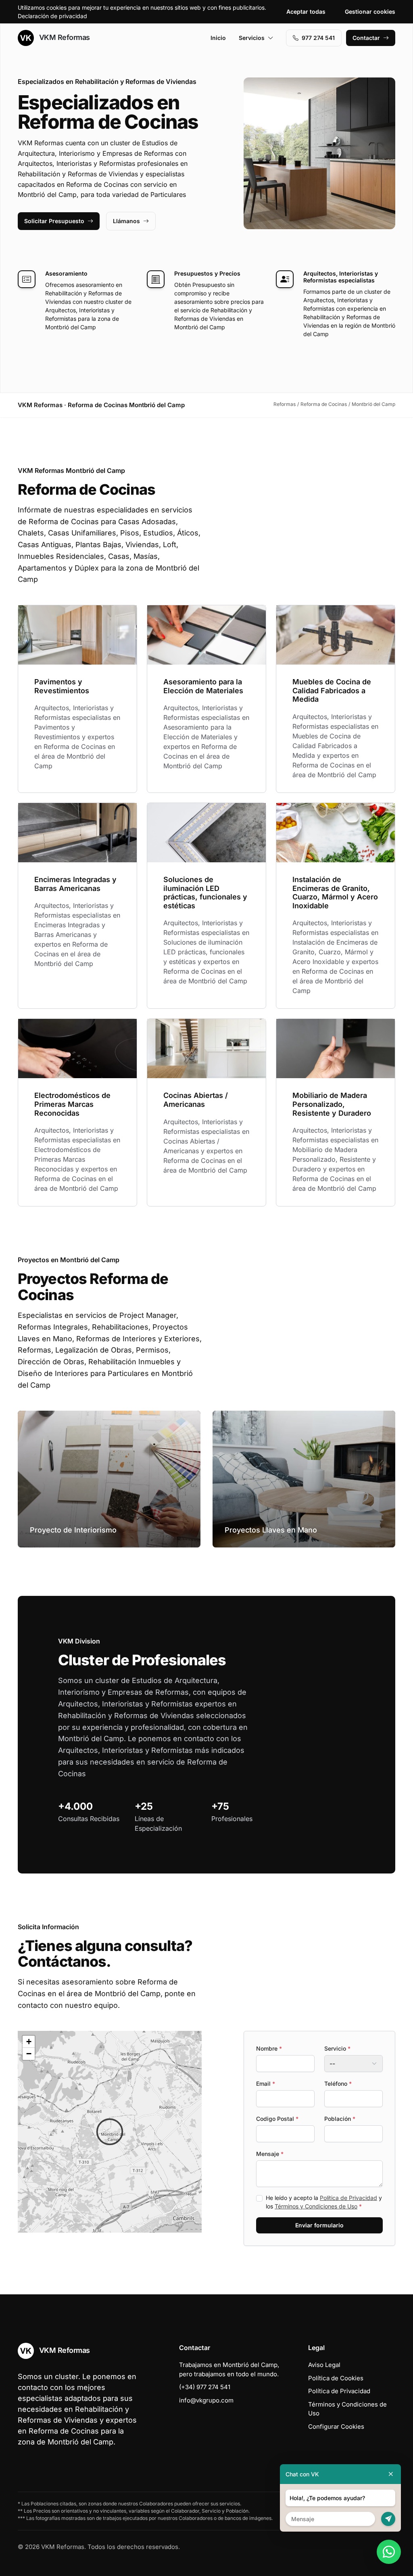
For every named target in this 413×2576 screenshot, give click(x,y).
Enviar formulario (319, 2225)
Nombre (269, 2048)
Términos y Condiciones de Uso (316, 2206)
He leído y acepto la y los (324, 2202)
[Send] (388, 2519)
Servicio (337, 2048)
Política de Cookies (336, 2378)
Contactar (366, 38)
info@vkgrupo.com (206, 2400)
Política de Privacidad (348, 2198)
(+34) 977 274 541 (205, 2387)
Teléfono (338, 2084)
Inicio (218, 38)
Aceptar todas (306, 11)
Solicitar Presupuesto (54, 221)
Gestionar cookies (370, 11)
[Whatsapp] (389, 2552)
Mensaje (270, 2154)
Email (266, 2084)
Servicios (252, 38)
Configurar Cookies (336, 2426)
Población (340, 2119)
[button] (110, 2132)
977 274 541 (318, 38)
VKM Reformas (64, 37)
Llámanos (126, 221)
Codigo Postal (277, 2119)
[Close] (391, 2474)
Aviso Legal (324, 2365)
